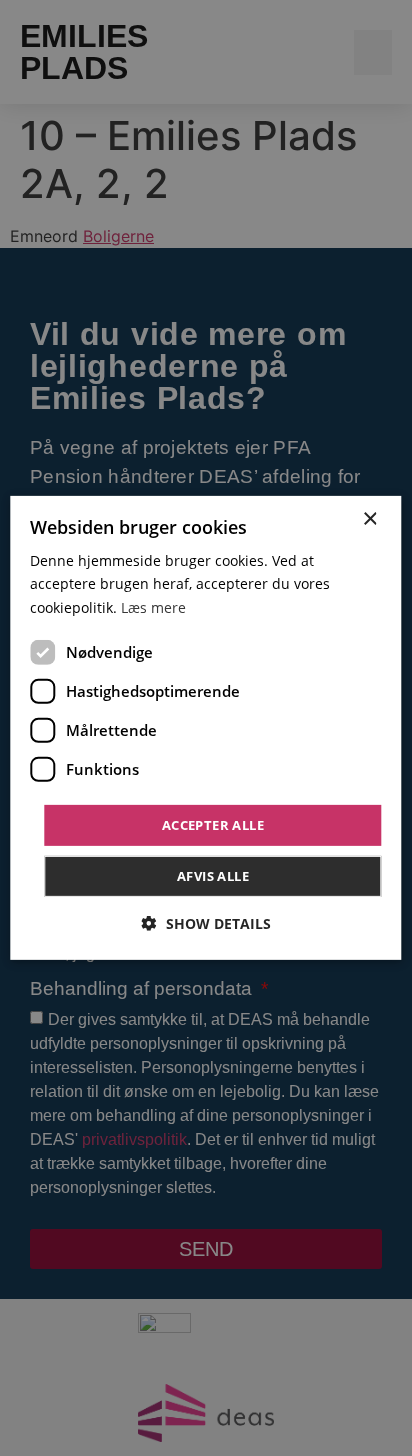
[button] (206, 923)
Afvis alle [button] (213, 876)
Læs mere (153, 606)
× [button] (369, 519)
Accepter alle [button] (213, 825)
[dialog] (205, 728)
